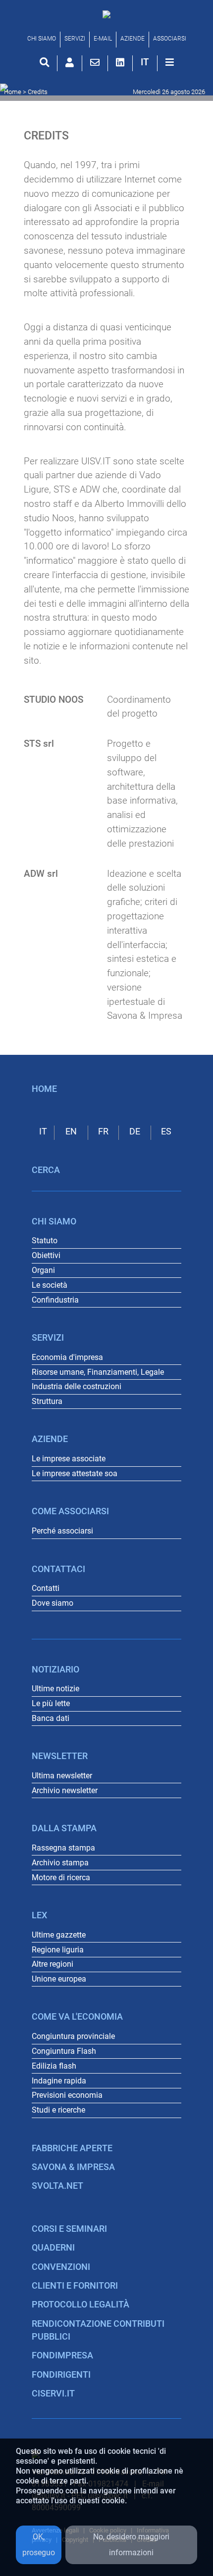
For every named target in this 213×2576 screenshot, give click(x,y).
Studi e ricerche (58, 2110)
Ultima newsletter (62, 1776)
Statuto (45, 1241)
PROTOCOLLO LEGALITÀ (80, 2305)
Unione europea (59, 1979)
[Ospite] (70, 62)
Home (13, 92)
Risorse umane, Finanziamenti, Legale (98, 1372)
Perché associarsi (62, 1531)
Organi (43, 1270)
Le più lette (51, 1703)
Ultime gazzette (59, 1935)
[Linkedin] (120, 62)
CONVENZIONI (61, 2267)
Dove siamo (53, 1603)
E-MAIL (103, 39)
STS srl (39, 744)
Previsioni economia (67, 2095)
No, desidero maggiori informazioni (131, 2545)
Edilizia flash (54, 2066)
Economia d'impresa (67, 1357)
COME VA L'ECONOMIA (77, 2017)
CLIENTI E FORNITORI (75, 2286)
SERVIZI (75, 39)
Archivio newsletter (65, 1790)
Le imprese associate (69, 1459)
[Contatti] (95, 62)
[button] (145, 62)
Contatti (46, 1588)
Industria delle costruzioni (77, 1386)
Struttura (47, 1401)
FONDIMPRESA (62, 2355)
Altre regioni (53, 1964)
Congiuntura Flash (64, 2051)
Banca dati (51, 1718)
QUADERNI (53, 2248)
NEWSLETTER (60, 1756)
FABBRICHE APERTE (72, 2148)
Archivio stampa (60, 1863)
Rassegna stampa (63, 1848)
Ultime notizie (55, 1689)
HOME (44, 1089)
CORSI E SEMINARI (69, 2229)
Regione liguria (58, 1950)
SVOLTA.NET (57, 2186)
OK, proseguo (39, 2545)
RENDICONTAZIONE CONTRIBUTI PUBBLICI (98, 2330)
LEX (39, 1915)
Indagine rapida (59, 2081)
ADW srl (41, 874)
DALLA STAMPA (64, 1828)
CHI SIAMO (42, 39)
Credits (38, 92)
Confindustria (55, 1300)
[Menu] (170, 62)
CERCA (46, 1170)
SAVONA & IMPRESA (73, 2167)
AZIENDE (133, 39)
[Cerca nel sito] (44, 62)
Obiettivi (46, 1255)
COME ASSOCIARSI (70, 1511)
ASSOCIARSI (170, 39)
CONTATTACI (58, 1569)
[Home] (106, 14)
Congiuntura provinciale (73, 2036)
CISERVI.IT (53, 2394)
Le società (50, 1285)
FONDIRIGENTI (61, 2375)
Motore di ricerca (61, 1877)
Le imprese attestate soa (75, 1473)
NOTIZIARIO (55, 1670)
